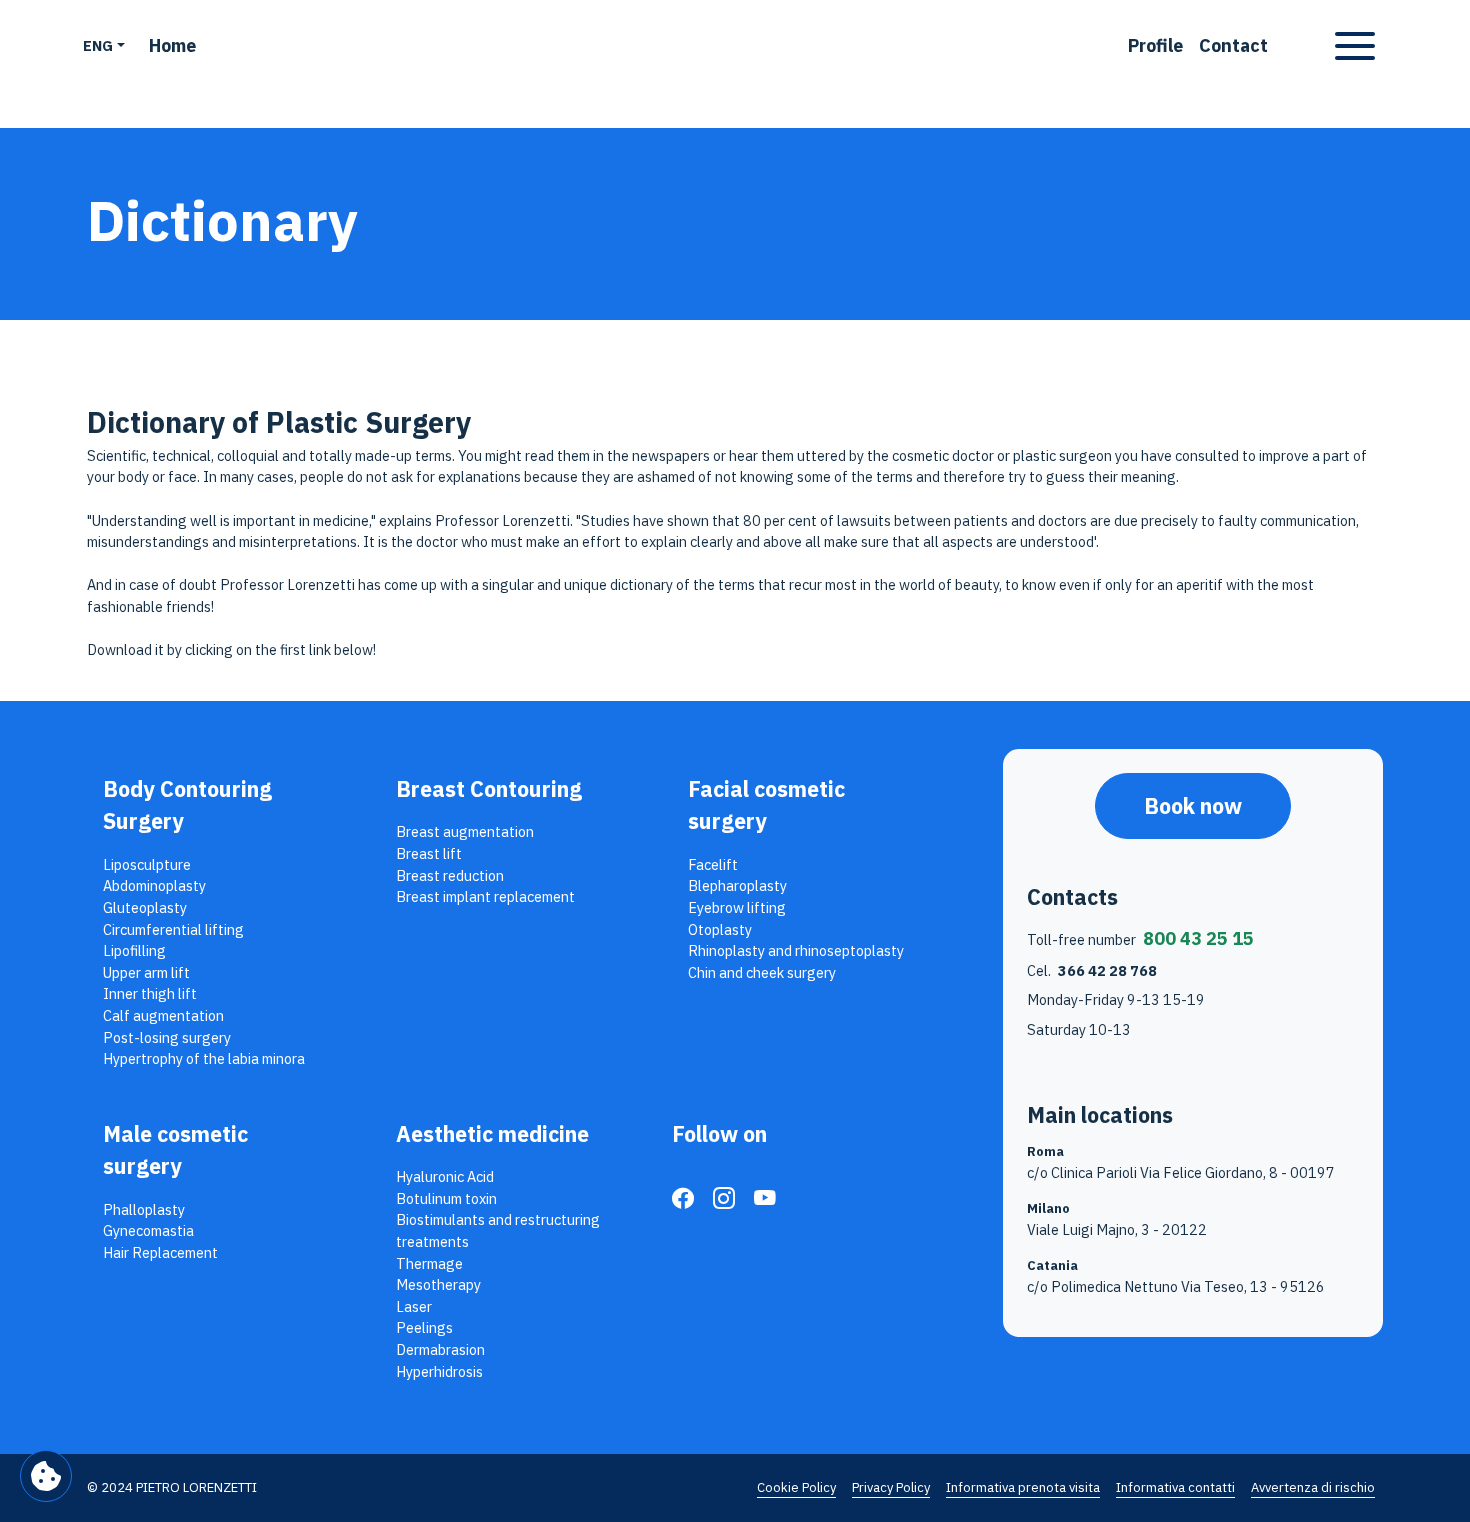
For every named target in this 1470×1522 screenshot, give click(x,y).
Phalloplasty (144, 1209)
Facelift (713, 864)
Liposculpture (147, 864)
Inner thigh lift (150, 993)
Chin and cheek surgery (762, 972)
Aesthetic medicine (492, 1134)
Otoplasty (720, 929)
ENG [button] (98, 45)
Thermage (429, 1263)
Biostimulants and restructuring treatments (498, 1230)
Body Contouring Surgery (187, 805)
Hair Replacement (160, 1252)
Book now (1193, 806)
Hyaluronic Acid (445, 1176)
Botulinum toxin (446, 1198)
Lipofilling (134, 950)
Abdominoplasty (154, 885)
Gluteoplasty (145, 907)
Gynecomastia (148, 1230)
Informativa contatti (1175, 1487)
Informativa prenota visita (1023, 1487)
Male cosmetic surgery (175, 1150)
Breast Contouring (489, 789)
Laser (414, 1306)
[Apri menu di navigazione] (1355, 46)
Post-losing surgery (167, 1037)
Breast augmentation (465, 831)
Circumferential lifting (173, 929)
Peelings (424, 1327)
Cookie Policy (796, 1487)
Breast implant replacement (485, 896)
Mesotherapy (438, 1284)
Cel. (1092, 970)
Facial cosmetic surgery (766, 805)
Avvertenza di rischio (1313, 1487)
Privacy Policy (891, 1487)
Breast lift (429, 853)
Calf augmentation (163, 1015)
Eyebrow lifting (737, 907)
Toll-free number (1140, 938)
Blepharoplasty (737, 885)
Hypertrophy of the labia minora (204, 1058)
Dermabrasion (440, 1349)
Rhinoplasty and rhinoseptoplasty (796, 950)
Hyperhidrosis (439, 1371)
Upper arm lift (146, 972)
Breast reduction (450, 875)
